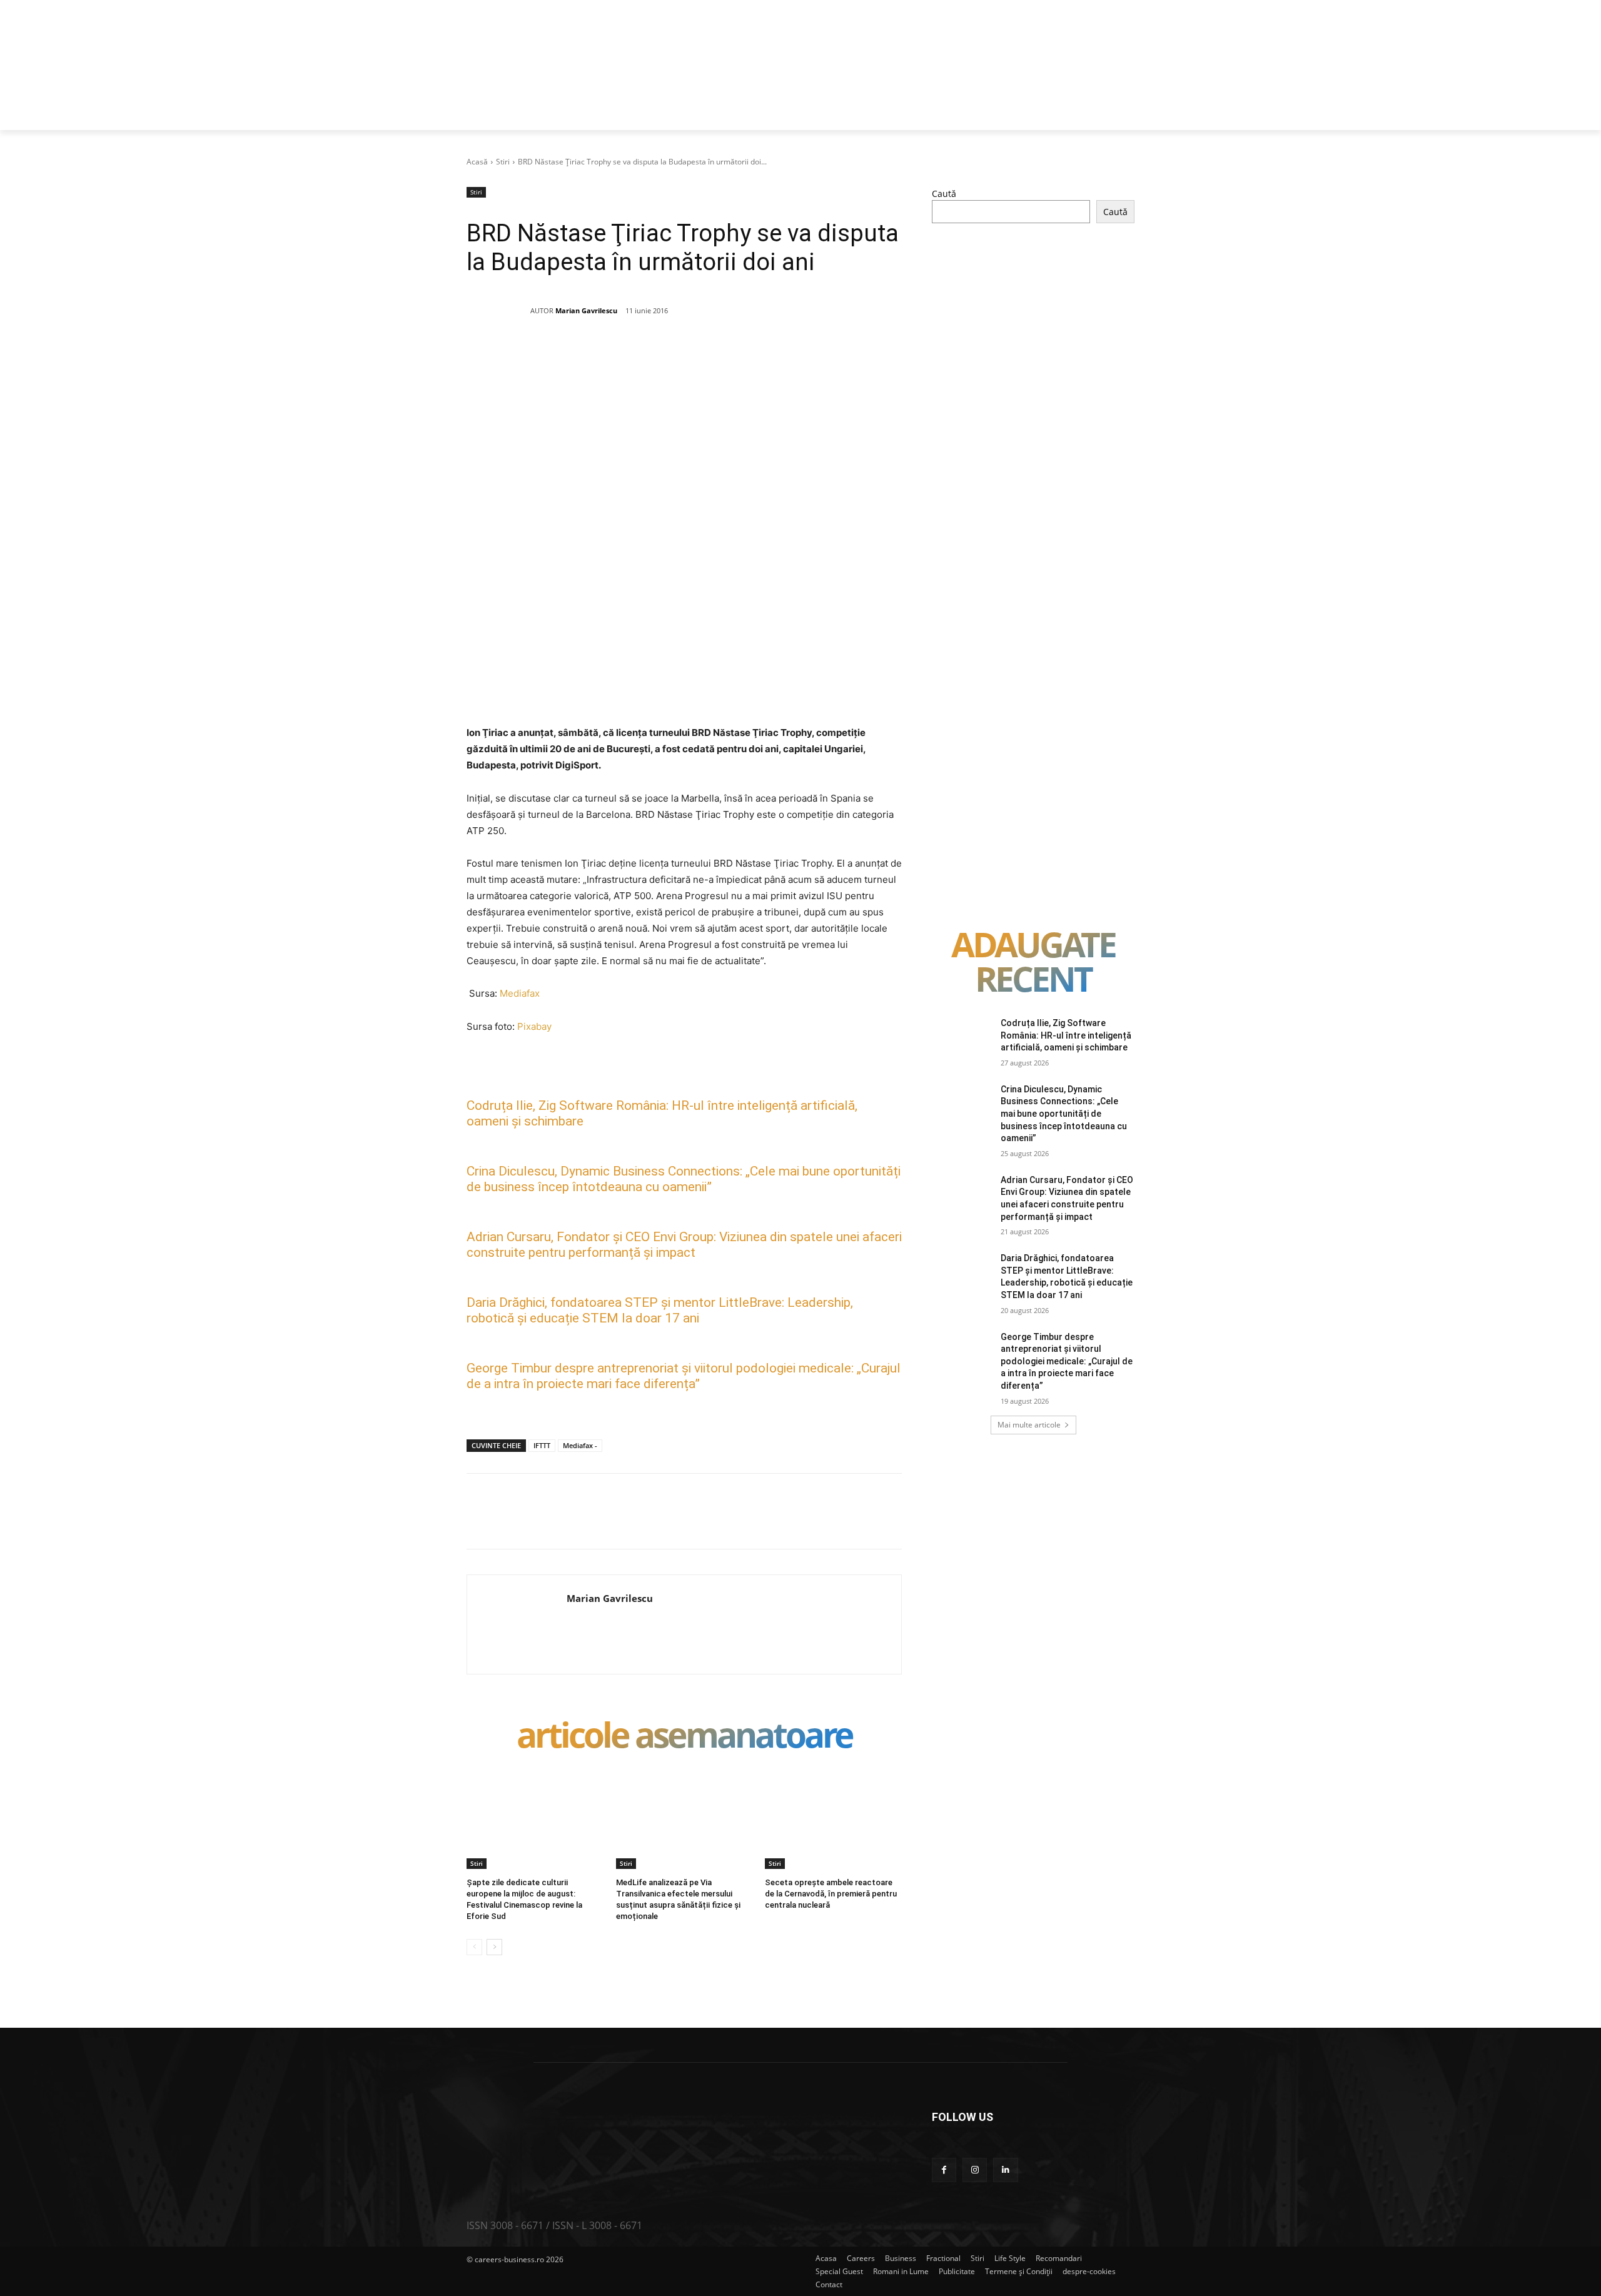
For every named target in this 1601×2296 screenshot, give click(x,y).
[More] (790, 355)
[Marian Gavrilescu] (498, 311)
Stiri (503, 162)
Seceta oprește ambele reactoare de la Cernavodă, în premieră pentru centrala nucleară (831, 1894)
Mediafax (520, 993)
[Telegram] (761, 355)
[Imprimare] (732, 355)
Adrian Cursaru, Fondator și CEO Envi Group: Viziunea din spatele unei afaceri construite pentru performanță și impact (684, 1245)
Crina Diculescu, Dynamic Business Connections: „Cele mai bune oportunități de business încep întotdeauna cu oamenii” (684, 1179)
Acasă (477, 162)
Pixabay (534, 1026)
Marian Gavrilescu (586, 310)
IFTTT (542, 1445)
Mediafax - (580, 1445)
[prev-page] (474, 1947)
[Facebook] (560, 355)
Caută (944, 194)
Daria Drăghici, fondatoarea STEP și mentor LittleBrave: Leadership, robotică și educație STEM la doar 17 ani (660, 1310)
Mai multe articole (1029, 1425)
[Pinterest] (617, 355)
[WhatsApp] (646, 355)
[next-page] (494, 1947)
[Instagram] (975, 2170)
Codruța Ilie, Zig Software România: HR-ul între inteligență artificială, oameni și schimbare (1066, 1035)
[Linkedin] (675, 355)
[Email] (704, 355)
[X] (588, 355)
